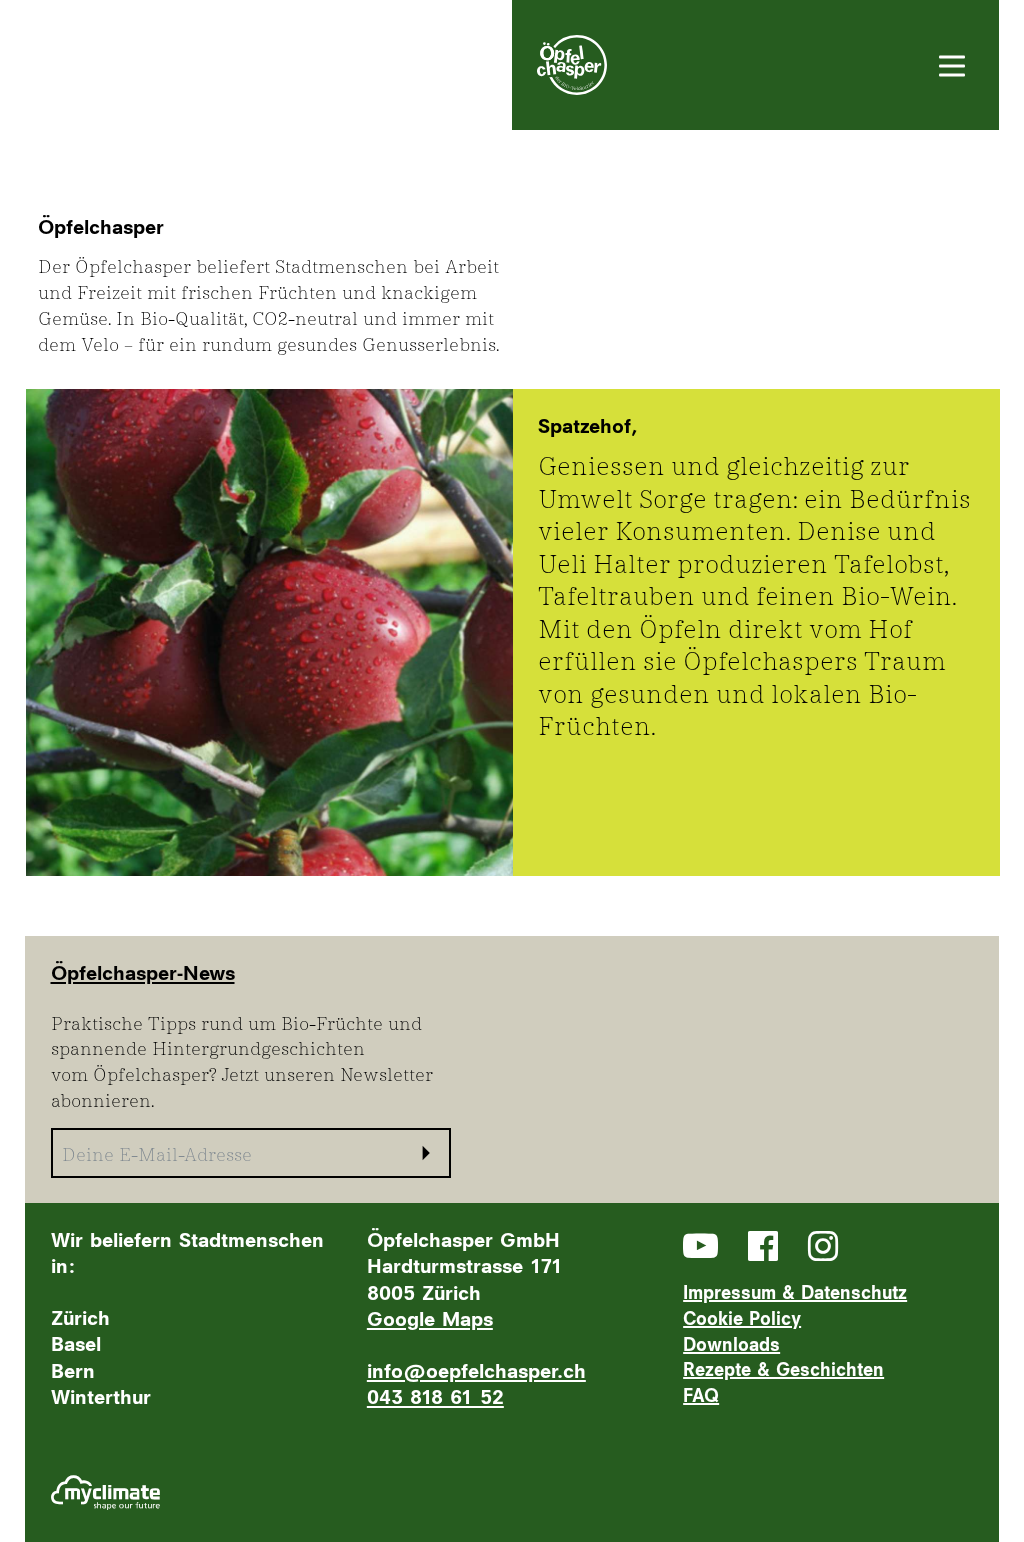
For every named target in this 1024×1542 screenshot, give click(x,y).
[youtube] (700, 1245)
